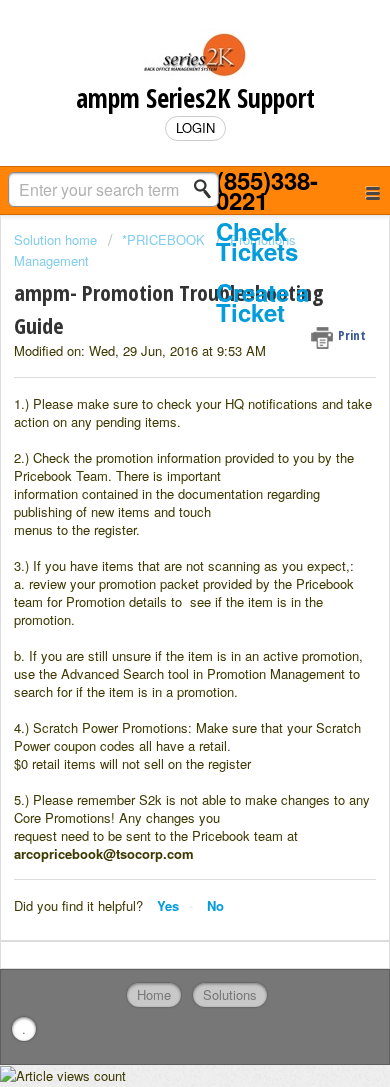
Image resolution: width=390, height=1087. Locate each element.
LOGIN (195, 127)
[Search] (208, 189)
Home (154, 994)
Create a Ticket (262, 302)
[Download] (158, 530)
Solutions (230, 994)
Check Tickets (257, 241)
